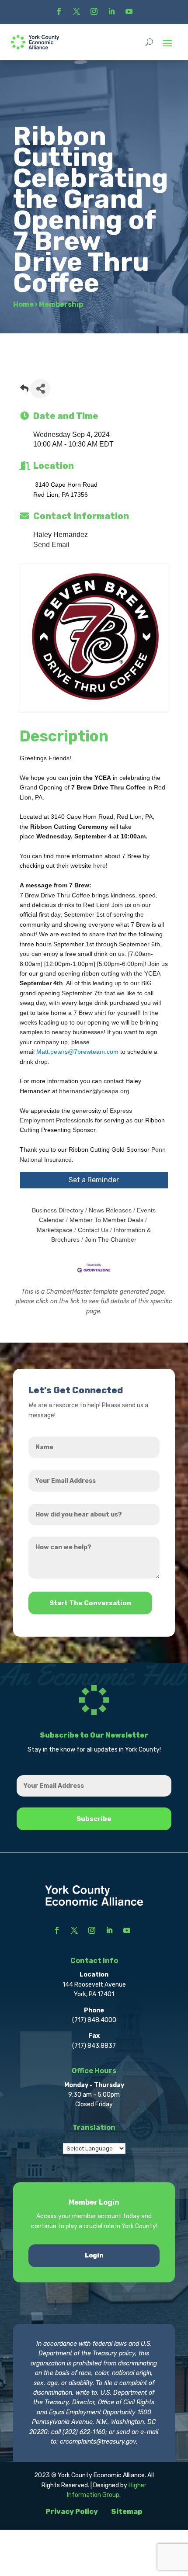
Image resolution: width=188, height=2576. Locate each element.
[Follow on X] (77, 11)
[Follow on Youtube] (129, 11)
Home (23, 304)
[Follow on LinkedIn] (111, 11)
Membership (61, 304)
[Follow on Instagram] (94, 11)
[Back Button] (24, 391)
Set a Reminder (94, 1180)
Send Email (51, 545)
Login (94, 2256)
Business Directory (58, 1210)
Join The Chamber (111, 1240)
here (99, 866)
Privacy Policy (72, 2512)
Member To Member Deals (106, 1220)
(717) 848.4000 (94, 2020)
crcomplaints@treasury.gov (98, 2442)
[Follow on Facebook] (59, 11)
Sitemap (127, 2512)
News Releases (110, 1210)
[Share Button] (40, 389)
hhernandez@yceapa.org (94, 1091)
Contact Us (93, 1230)
